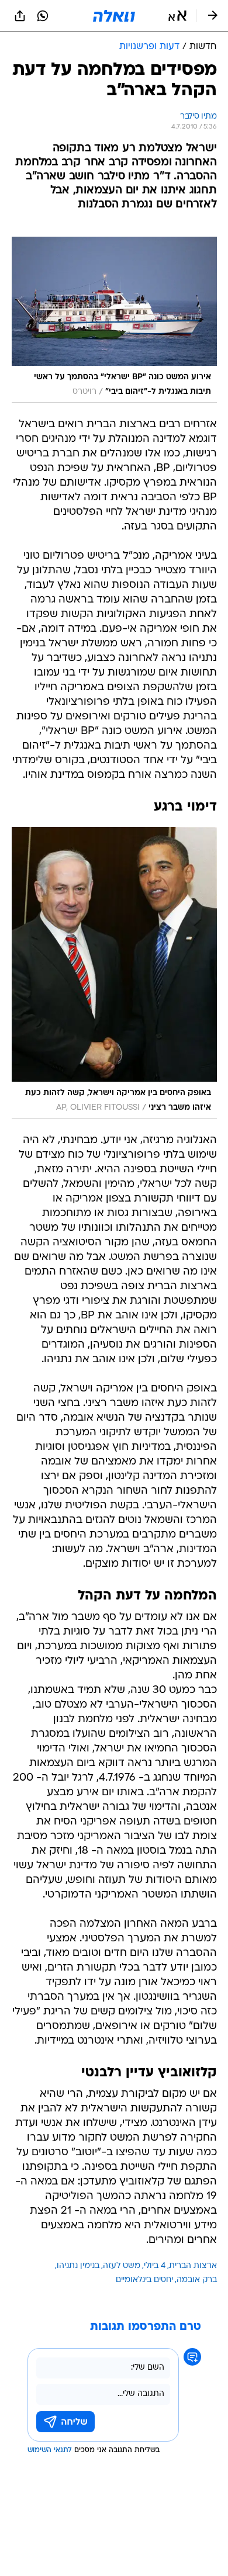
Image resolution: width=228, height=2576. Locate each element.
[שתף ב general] (20, 16)
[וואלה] (114, 16)
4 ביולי (155, 2266)
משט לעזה (122, 2266)
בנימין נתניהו (78, 2266)
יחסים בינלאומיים (144, 2280)
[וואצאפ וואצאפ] (43, 16)
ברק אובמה (197, 2280)
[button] (177, 16)
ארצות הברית (193, 2266)
